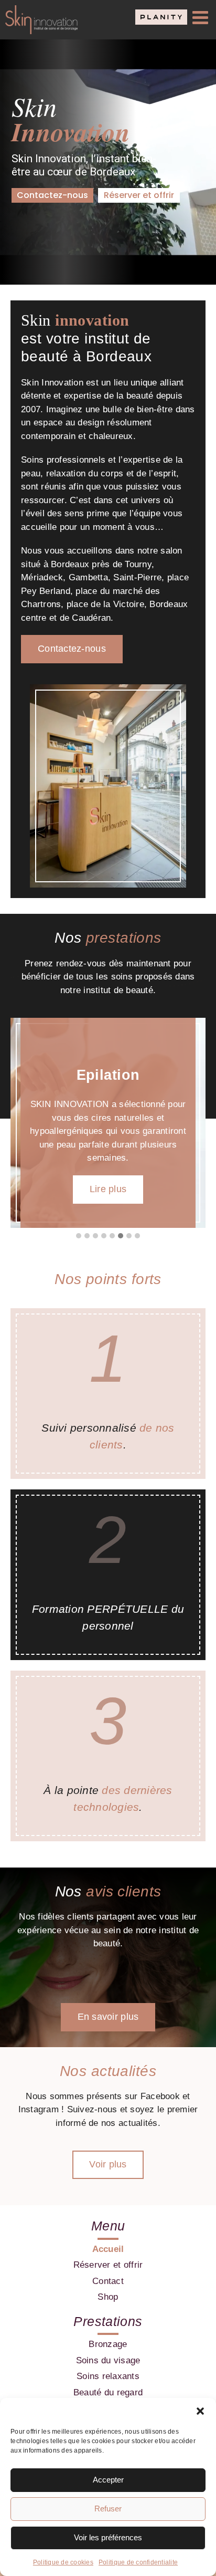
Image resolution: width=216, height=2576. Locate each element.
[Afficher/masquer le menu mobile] (202, 17)
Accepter (108, 2480)
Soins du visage (108, 2360)
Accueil (108, 2249)
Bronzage (108, 2344)
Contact (108, 2281)
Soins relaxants (108, 2376)
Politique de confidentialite (138, 2562)
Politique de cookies (63, 2562)
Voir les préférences (108, 2537)
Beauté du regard (108, 2392)
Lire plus (108, 1189)
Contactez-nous (52, 195)
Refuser (108, 2509)
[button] (200, 2411)
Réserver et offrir (139, 195)
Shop (108, 2297)
